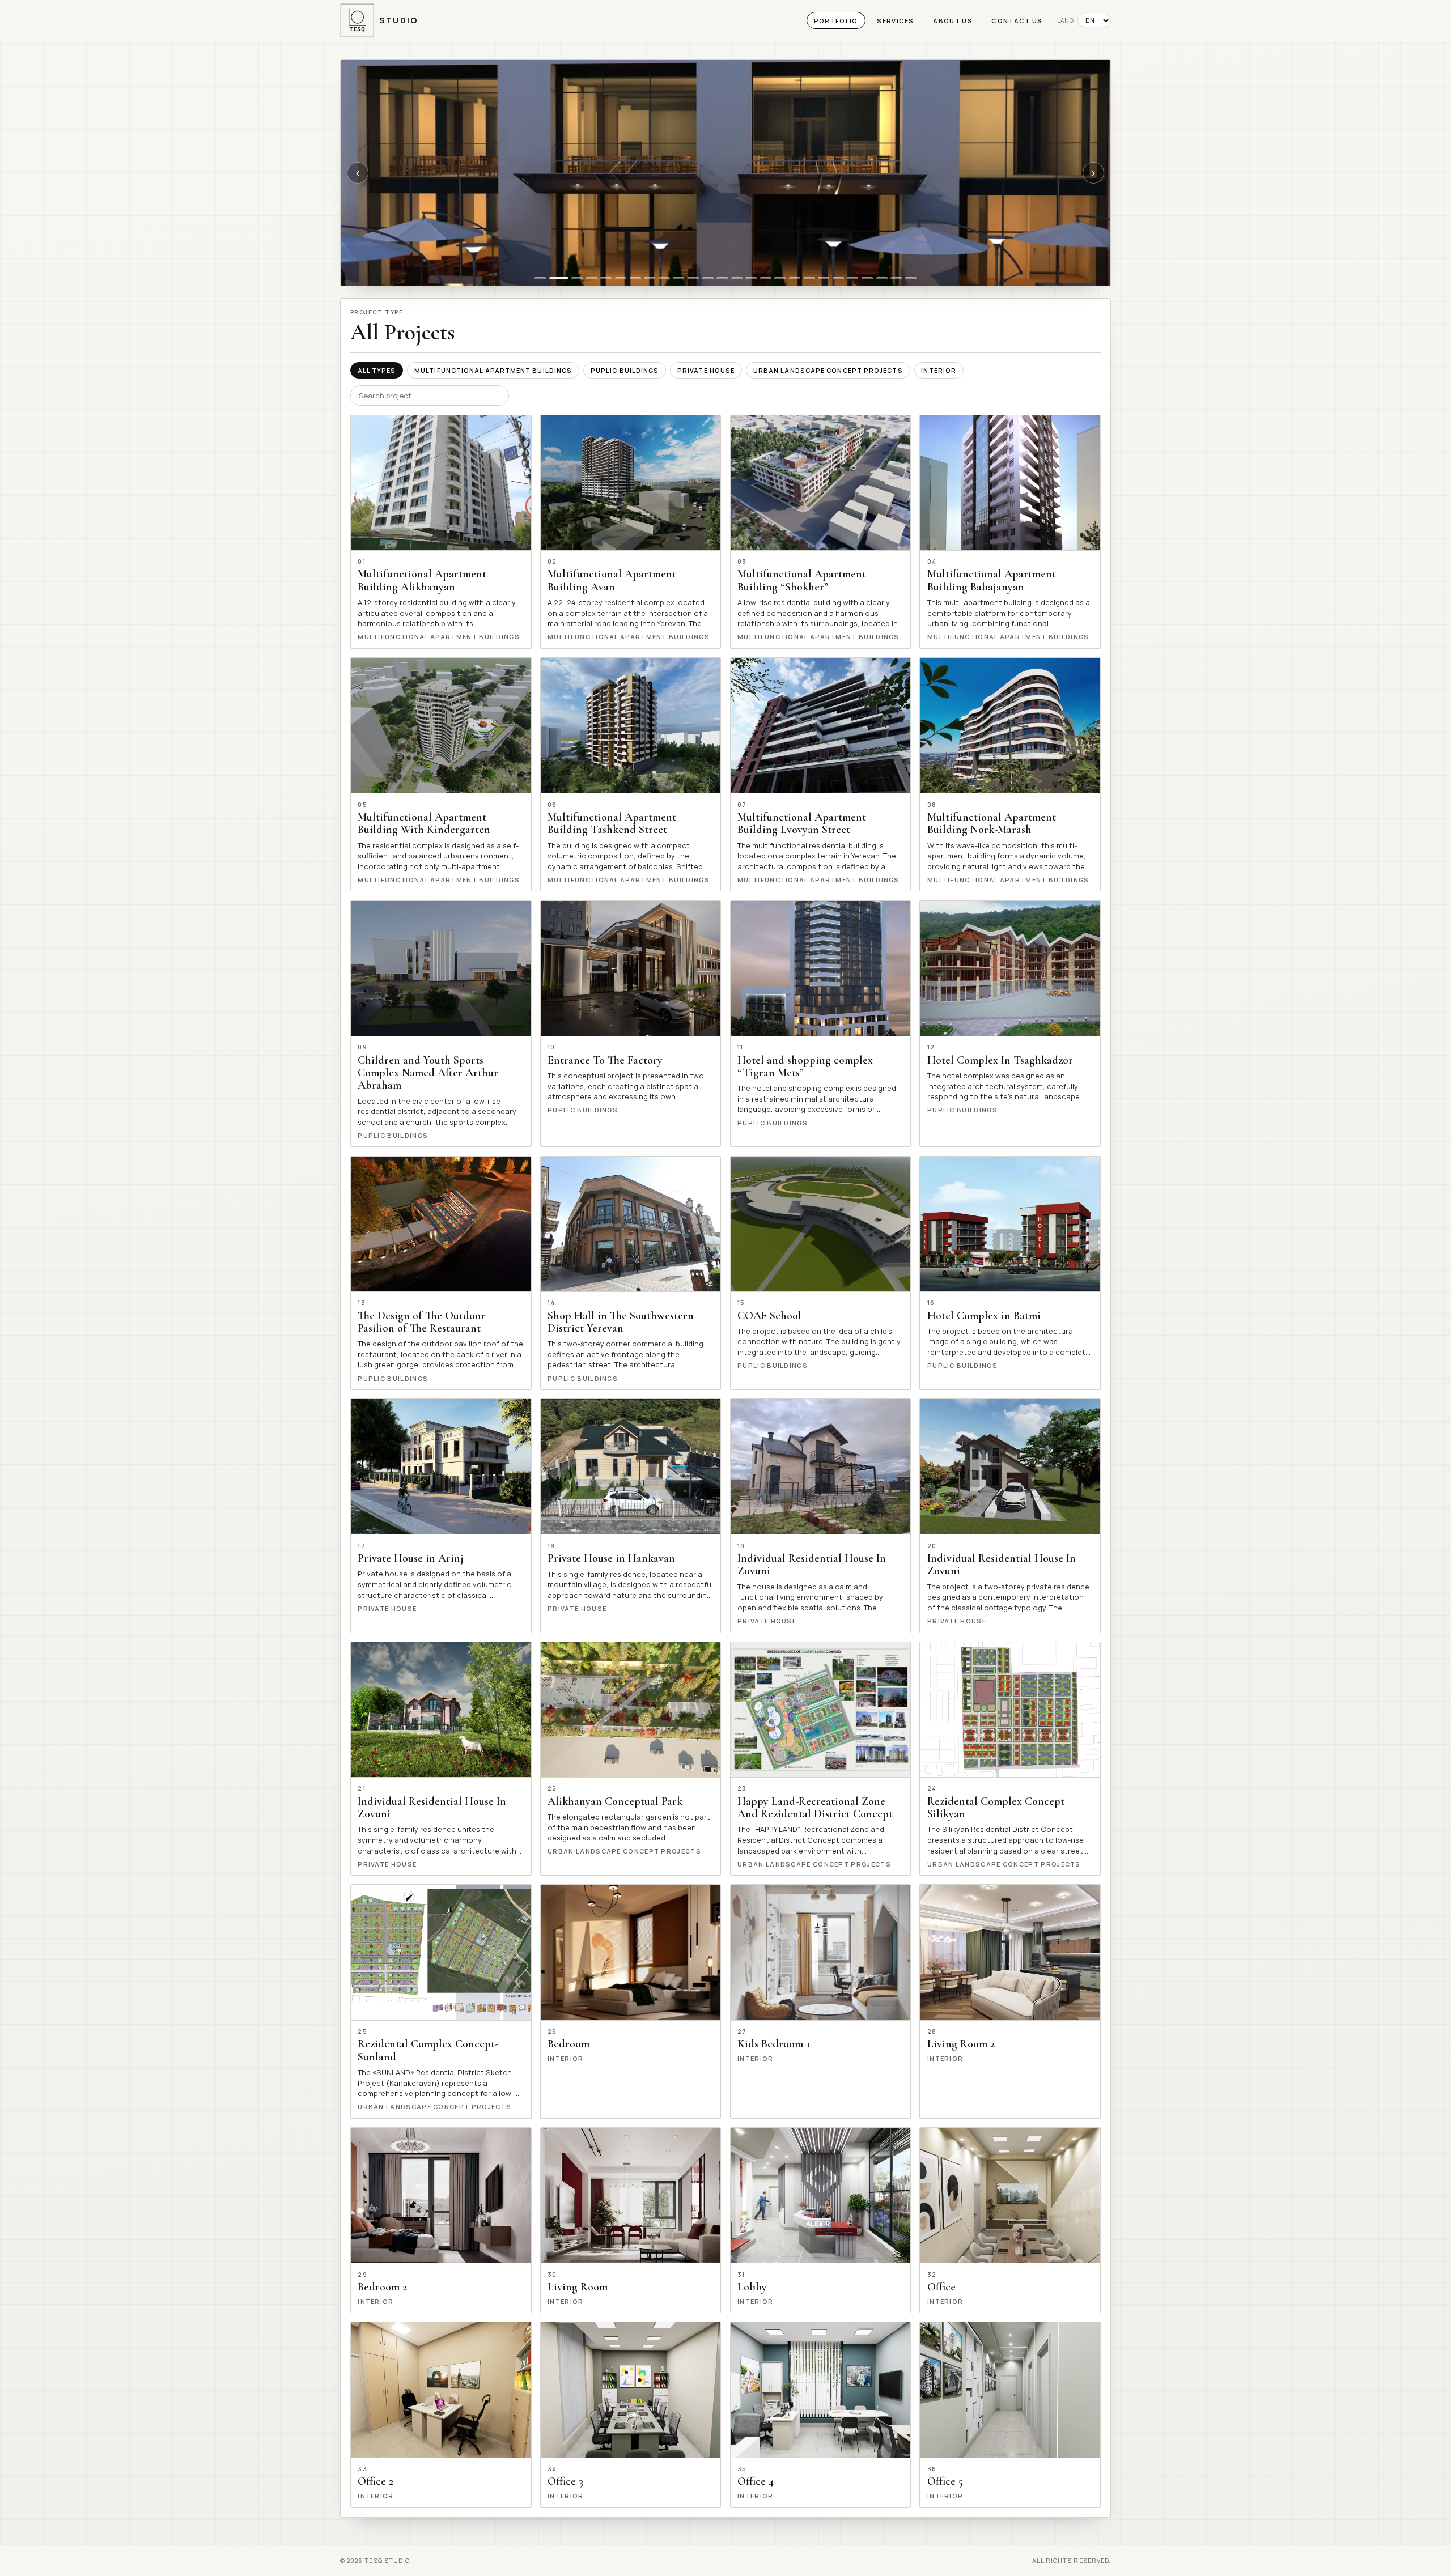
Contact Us (1017, 21)
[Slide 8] (650, 278)
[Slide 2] (559, 278)
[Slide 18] (795, 278)
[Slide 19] (809, 278)
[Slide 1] (540, 278)
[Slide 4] (592, 278)
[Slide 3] (577, 278)
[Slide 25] (896, 278)
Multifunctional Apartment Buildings (493, 370)
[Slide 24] (882, 278)
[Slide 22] (853, 278)
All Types (377, 370)
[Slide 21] (838, 278)
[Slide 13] (722, 278)
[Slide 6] (621, 278)
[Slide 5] (606, 278)
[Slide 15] (751, 278)
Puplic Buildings (625, 370)
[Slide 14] (737, 278)
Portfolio (836, 21)
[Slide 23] (867, 278)
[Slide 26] (911, 278)
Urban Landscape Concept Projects (828, 370)
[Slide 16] (766, 278)
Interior (939, 370)
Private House (706, 370)
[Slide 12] (708, 278)
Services (896, 21)
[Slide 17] (780, 278)
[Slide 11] (693, 278)
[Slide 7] (635, 278)
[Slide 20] (824, 278)
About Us (953, 21)
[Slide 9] (664, 278)
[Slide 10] (678, 278)
